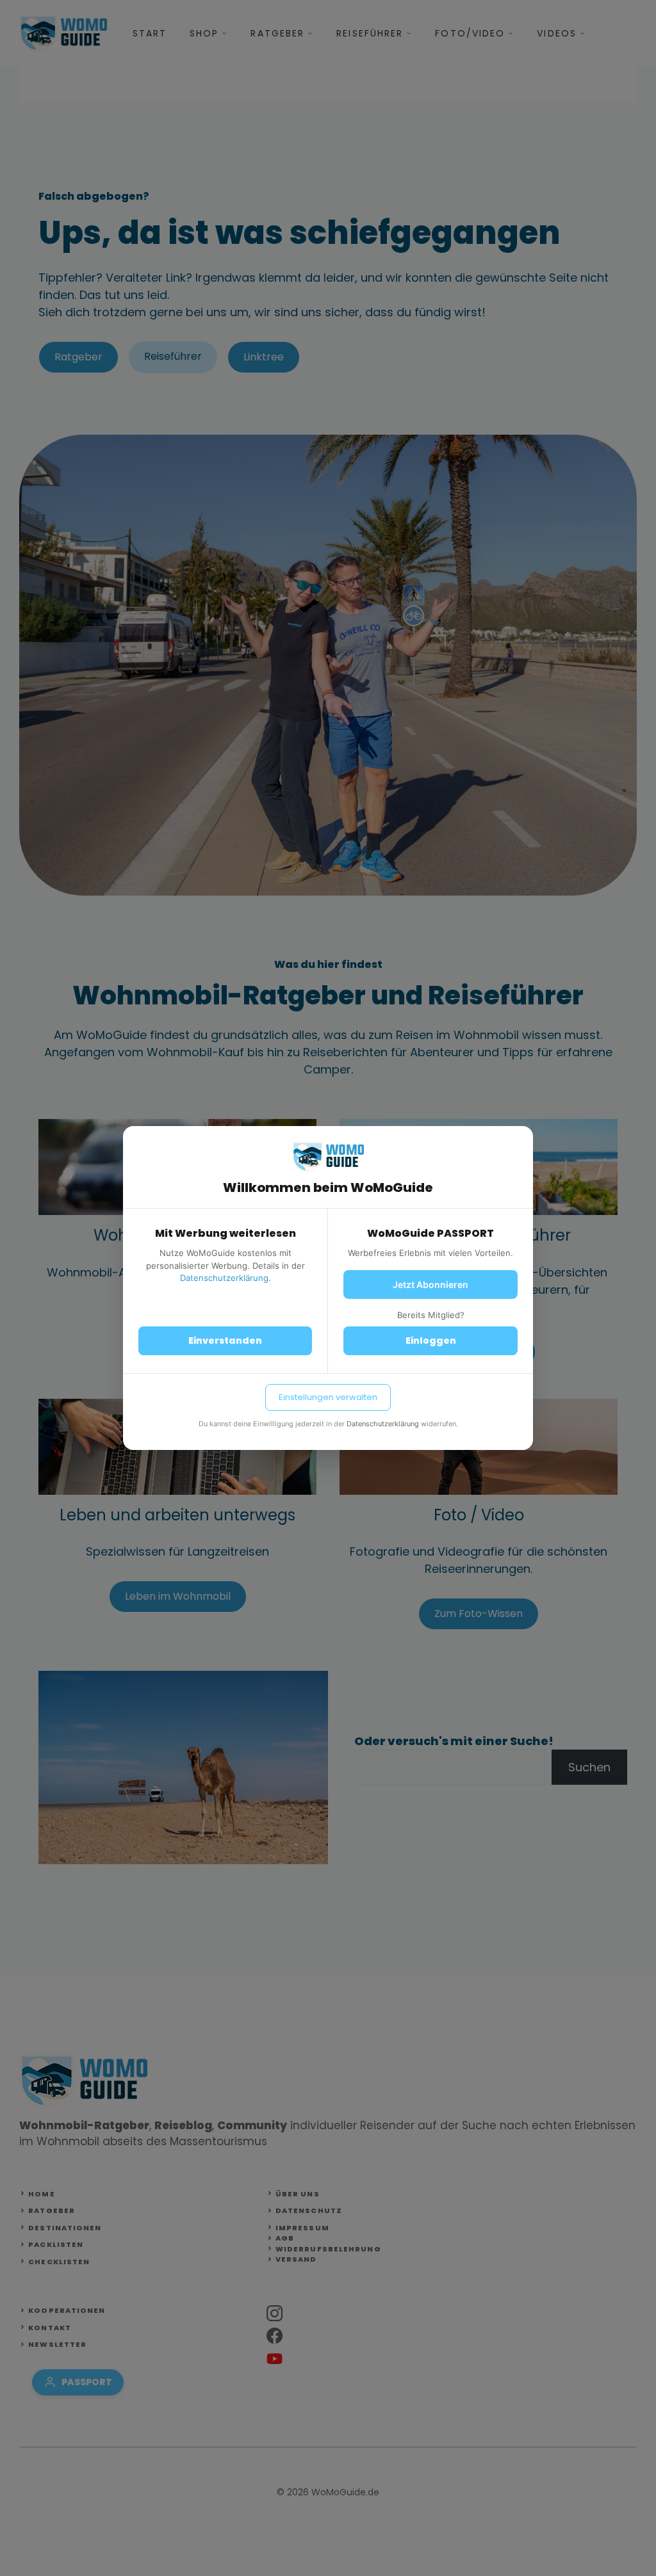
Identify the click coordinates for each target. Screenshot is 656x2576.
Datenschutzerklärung (224, 1278)
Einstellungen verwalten (328, 1397)
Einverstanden (225, 1340)
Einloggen (431, 1340)
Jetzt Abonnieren (430, 1284)
